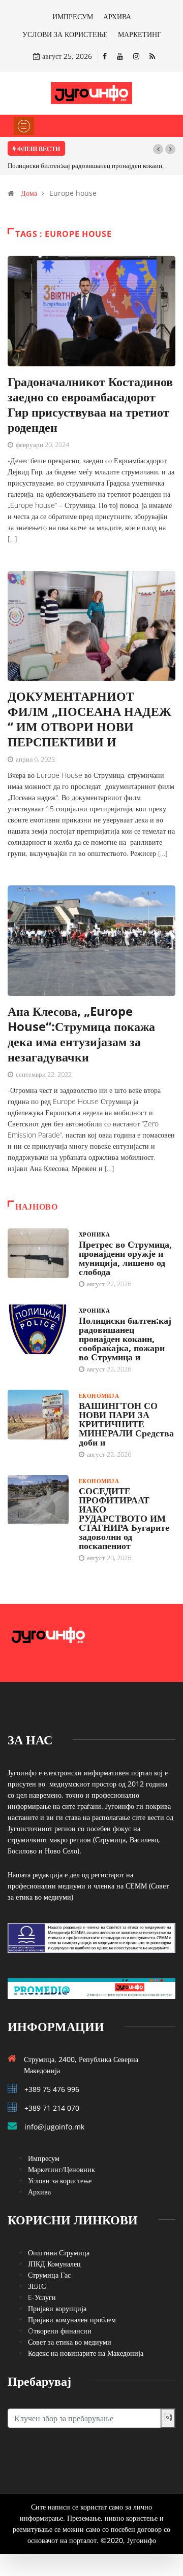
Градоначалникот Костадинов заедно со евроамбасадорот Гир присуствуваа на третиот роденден (90, 404)
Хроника (94, 1234)
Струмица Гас (49, 2275)
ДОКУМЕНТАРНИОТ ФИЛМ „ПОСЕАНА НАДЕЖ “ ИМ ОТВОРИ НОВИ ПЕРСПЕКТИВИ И (89, 719)
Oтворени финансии (60, 2331)
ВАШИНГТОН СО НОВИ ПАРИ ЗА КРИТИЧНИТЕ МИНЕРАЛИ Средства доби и (126, 1424)
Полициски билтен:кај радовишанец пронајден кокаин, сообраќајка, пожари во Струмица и (125, 1338)
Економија (99, 1396)
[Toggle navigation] (24, 126)
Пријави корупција (57, 2308)
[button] (158, 149)
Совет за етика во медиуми (70, 2342)
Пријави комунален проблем (72, 2320)
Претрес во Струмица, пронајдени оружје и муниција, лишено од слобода (125, 1258)
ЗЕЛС (37, 2286)
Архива (39, 2192)
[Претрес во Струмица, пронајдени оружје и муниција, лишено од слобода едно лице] (38, 1253)
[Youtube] (120, 56)
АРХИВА (117, 16)
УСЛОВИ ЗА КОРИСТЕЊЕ (65, 34)
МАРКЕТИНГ (140, 34)
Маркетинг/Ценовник (62, 2169)
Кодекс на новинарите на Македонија (86, 2353)
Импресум (44, 2158)
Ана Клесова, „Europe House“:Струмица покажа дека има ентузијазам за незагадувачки (81, 1034)
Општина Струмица (59, 2253)
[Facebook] (105, 56)
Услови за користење (60, 2180)
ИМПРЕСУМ (73, 16)
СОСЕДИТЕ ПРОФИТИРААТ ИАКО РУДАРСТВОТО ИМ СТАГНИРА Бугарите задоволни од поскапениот (124, 1518)
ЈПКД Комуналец (54, 2264)
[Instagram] (136, 56)
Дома (29, 193)
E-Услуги (42, 2297)
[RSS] (152, 56)
